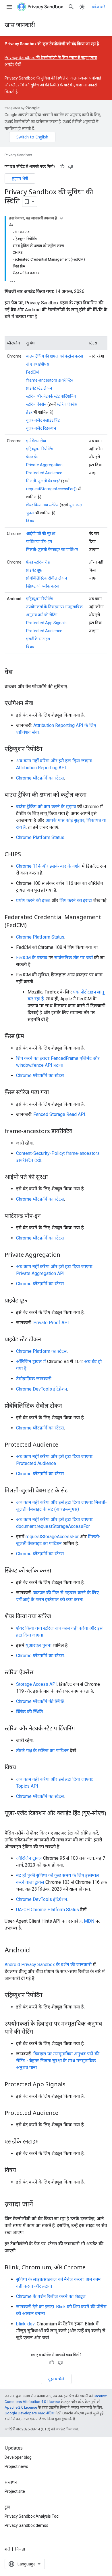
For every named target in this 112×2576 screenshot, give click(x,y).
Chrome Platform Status (40, 837)
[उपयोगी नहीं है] (71, 166)
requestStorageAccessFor (52, 1537)
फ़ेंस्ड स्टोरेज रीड (38, 562)
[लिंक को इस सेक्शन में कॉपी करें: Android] (36, 1950)
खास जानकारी (20, 25)
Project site (15, 2491)
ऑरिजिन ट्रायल (29, 1858)
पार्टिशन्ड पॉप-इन (39, 542)
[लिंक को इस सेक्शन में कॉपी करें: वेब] (18, 672)
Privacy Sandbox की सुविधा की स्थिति (35, 78)
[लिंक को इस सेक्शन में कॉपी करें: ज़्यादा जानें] (39, 2204)
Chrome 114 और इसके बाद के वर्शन (48, 866)
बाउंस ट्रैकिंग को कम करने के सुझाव (46, 807)
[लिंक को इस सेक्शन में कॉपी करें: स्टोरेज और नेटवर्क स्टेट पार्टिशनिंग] (81, 1729)
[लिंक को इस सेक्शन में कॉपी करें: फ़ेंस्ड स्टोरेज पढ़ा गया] (55, 1092)
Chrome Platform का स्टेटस (41, 1351)
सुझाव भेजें (20, 178)
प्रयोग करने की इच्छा (33, 900)
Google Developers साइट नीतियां (30, 2413)
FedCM (32, 372)
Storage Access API (36, 1684)
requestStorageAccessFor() (51, 489)
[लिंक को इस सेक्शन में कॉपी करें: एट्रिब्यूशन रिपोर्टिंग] (48, 749)
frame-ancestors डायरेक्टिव (50, 380)
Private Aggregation (44, 465)
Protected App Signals (46, 623)
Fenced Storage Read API (59, 1114)
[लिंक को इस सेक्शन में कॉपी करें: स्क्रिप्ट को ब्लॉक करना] (57, 1571)
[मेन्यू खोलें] (9, 7)
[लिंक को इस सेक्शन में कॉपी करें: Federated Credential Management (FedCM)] (32, 925)
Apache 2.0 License (21, 2407)
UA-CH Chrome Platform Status (48, 1910)
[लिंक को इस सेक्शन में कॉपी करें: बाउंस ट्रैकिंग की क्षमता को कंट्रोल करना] (92, 795)
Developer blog (18, 2457)
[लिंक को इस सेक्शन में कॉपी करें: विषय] (22, 1768)
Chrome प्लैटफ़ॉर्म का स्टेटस (40, 778)
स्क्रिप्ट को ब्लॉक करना (43, 586)
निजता (20, 2549)
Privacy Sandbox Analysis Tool (32, 2516)
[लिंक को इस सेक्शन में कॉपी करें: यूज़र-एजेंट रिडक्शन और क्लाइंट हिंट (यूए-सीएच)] (10, 1821)
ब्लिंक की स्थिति (29, 1712)
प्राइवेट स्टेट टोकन (39, 388)
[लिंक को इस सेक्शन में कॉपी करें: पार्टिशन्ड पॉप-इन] (47, 1216)
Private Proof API (51, 1323)
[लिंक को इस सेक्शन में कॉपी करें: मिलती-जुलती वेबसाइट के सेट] (74, 1491)
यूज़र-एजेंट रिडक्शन (41, 428)
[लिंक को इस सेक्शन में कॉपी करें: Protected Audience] (64, 1445)
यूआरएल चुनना (38, 1645)
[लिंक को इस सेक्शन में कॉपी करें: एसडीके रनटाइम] (45, 2142)
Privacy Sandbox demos (26, 2525)
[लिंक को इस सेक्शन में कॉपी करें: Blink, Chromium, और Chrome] (91, 2268)
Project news (16, 2466)
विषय (30, 521)
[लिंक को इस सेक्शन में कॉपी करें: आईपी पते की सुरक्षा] (53, 1177)
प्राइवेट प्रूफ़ (34, 570)
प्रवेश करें (99, 7)
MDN (89, 1921)
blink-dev (25, 2324)
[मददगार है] (62, 166)
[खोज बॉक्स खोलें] (71, 7)
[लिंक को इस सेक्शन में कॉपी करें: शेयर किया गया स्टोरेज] (57, 1617)
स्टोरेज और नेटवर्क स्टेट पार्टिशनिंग (51, 396)
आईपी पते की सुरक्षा (41, 534)
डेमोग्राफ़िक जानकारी (34, 1379)
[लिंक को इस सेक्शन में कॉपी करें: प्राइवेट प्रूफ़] (33, 1301)
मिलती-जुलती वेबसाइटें (43, 481)
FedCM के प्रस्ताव (32, 958)
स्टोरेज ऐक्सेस (36, 404)
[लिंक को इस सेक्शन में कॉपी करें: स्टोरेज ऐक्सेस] (39, 1673)
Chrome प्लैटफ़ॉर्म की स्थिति (40, 1701)
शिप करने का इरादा (76, 900)
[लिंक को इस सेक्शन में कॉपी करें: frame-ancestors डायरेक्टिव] (78, 1131)
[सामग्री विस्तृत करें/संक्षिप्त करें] (61, 218)
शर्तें (7, 2549)
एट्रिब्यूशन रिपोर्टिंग (40, 449)
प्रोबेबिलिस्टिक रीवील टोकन (47, 578)
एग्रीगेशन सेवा (36, 441)
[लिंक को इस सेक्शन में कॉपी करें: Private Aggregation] (66, 1255)
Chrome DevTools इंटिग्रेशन (42, 1389)
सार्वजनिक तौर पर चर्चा (74, 958)
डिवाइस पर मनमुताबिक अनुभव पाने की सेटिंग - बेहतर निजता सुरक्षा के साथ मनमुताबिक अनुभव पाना (58, 2061)
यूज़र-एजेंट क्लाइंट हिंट (43, 420)
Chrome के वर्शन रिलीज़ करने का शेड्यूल (51, 2296)
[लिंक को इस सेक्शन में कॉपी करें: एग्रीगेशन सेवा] (39, 703)
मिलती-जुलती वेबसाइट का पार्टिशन (52, 550)
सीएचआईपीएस (38, 364)
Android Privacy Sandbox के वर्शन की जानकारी (48, 1965)
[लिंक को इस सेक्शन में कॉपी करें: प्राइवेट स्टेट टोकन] (47, 1340)
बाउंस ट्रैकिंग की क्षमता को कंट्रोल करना (55, 356)
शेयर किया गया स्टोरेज (43, 505)
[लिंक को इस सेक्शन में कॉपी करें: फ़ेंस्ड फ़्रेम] (30, 1036)
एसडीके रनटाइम (38, 639)
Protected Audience (44, 473)
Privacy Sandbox (18, 155)
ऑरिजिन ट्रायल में (31, 1362)
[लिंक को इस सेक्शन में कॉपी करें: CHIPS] (27, 854)
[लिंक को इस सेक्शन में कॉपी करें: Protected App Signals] (71, 2085)
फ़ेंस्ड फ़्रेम (33, 457)
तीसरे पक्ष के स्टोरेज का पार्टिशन (42, 1751)
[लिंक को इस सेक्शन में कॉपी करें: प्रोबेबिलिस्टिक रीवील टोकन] (68, 1406)
